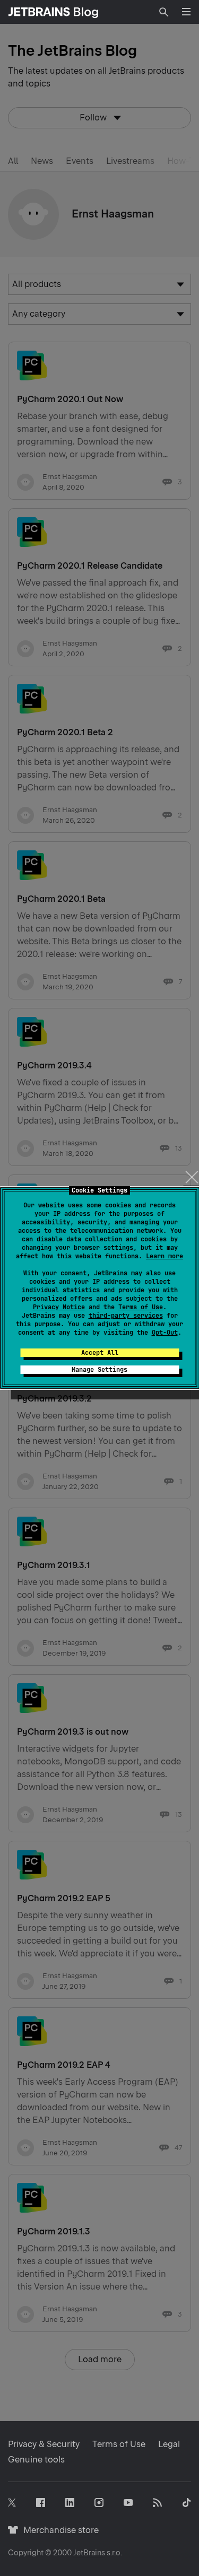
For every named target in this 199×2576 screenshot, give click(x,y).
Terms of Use (141, 1307)
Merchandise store (58, 2530)
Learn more (165, 1256)
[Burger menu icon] (186, 12)
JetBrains (89, 2553)
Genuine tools (36, 2460)
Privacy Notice (59, 1307)
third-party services (126, 1316)
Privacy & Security (44, 2444)
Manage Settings (99, 1370)
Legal (169, 2444)
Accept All (100, 1353)
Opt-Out (165, 1333)
